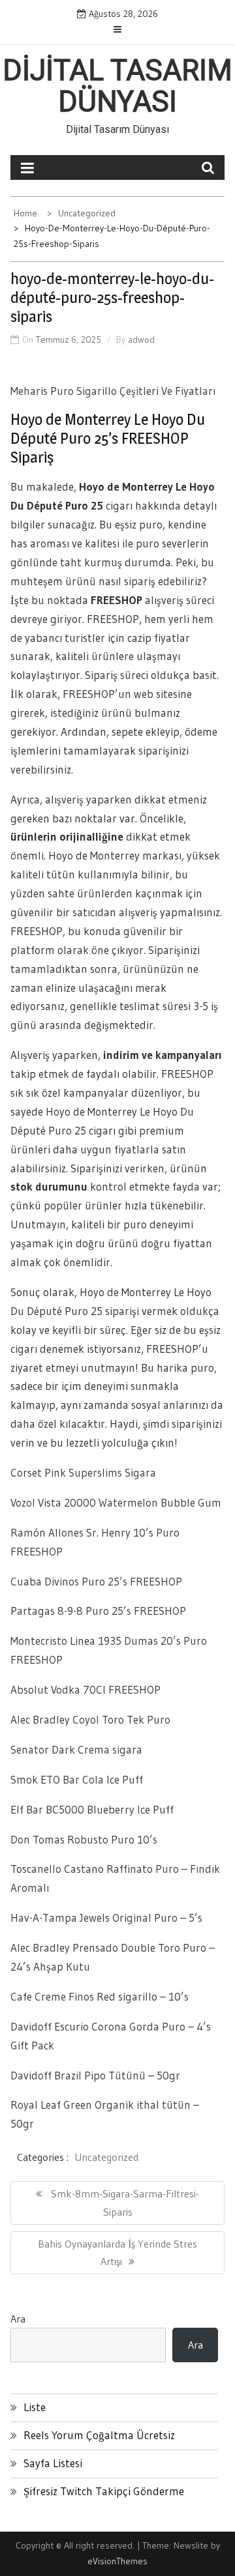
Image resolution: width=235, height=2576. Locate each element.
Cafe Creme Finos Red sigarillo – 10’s (100, 1996)
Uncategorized (106, 2157)
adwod (141, 340)
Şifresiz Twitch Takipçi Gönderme (104, 2491)
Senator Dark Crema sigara (76, 1749)
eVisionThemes (117, 2561)
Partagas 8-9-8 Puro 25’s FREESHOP (98, 1611)
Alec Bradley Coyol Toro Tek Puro (90, 1719)
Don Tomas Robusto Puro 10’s (84, 1839)
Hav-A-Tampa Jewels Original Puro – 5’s (106, 1918)
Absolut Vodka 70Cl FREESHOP (86, 1689)
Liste (35, 2407)
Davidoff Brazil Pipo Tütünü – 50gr (95, 2075)
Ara (18, 2319)
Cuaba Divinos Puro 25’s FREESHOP (96, 1581)
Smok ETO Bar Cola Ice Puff (77, 1779)
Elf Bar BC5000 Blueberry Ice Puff (92, 1809)
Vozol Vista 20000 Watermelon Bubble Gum (116, 1502)
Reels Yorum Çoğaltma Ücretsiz (99, 2435)
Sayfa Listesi (53, 2463)
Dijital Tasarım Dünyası (117, 86)
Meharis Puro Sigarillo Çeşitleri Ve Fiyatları (113, 391)
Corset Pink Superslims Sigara (83, 1472)
